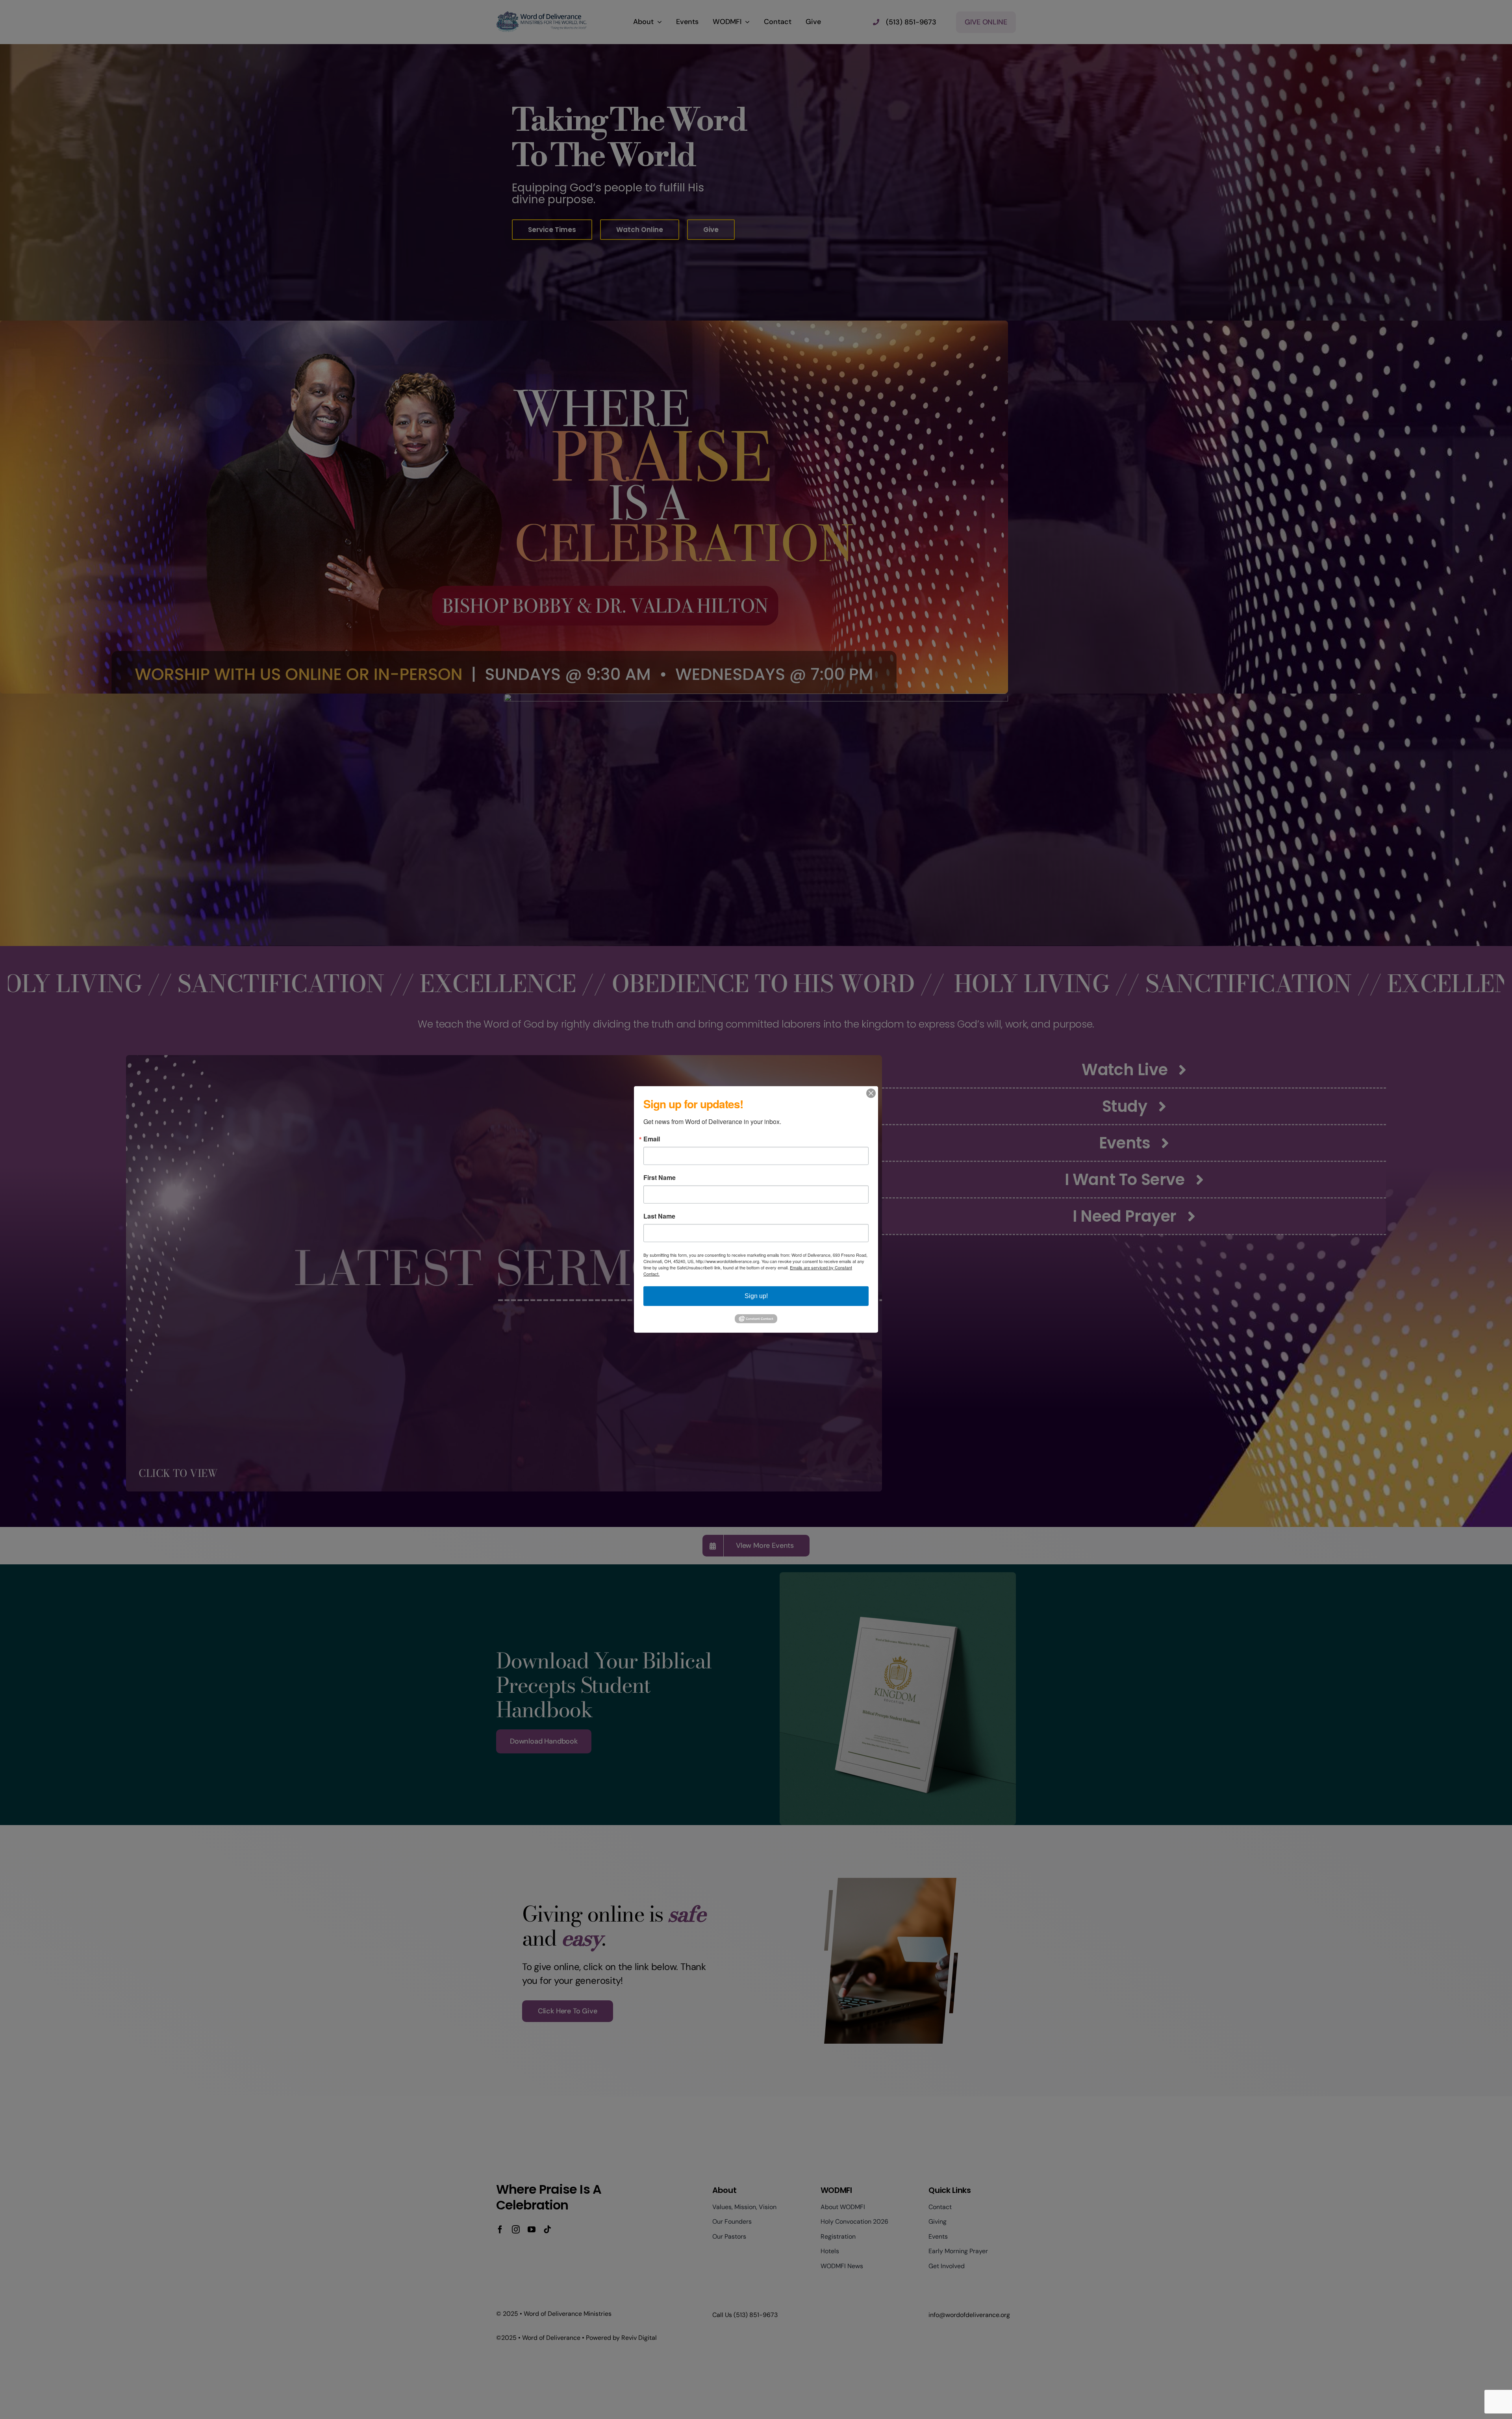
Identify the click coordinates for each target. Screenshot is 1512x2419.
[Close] (871, 1093)
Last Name (659, 1216)
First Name (660, 1178)
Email (652, 1139)
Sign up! (756, 1296)
